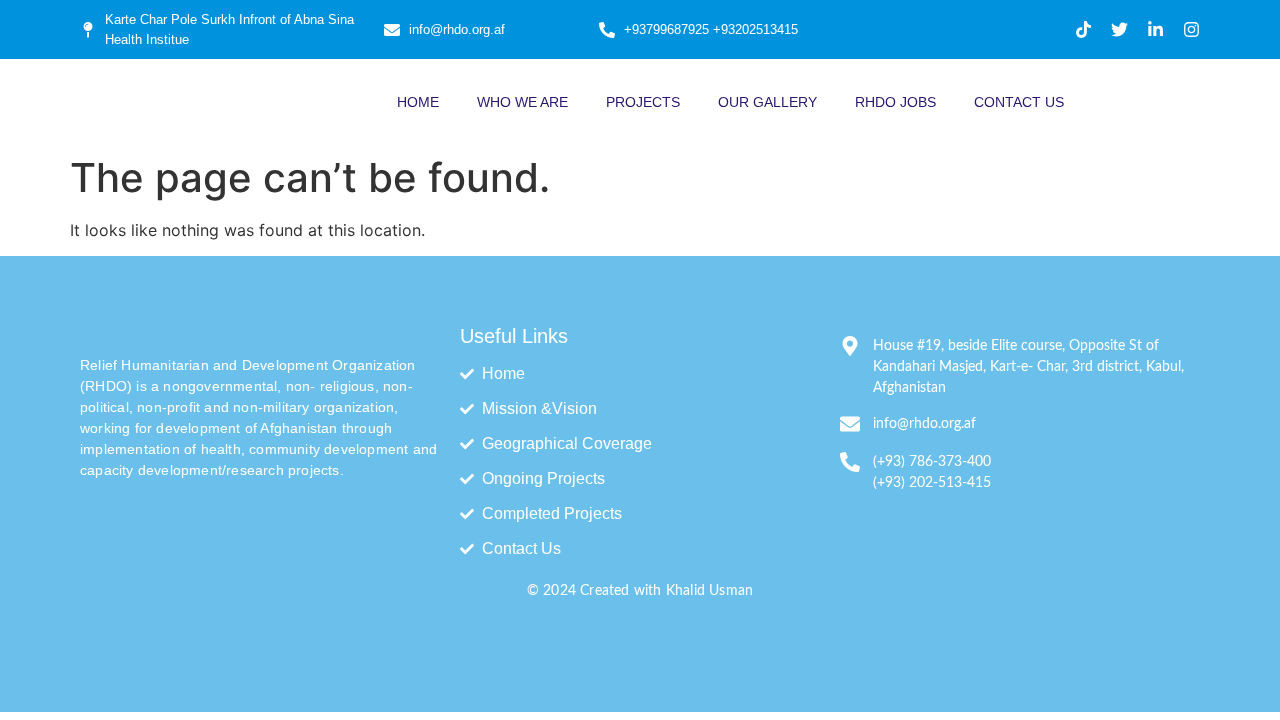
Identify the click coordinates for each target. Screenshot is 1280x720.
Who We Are (522, 102)
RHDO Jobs (895, 102)
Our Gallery (767, 102)
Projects (643, 102)
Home (418, 102)
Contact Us (1019, 102)
